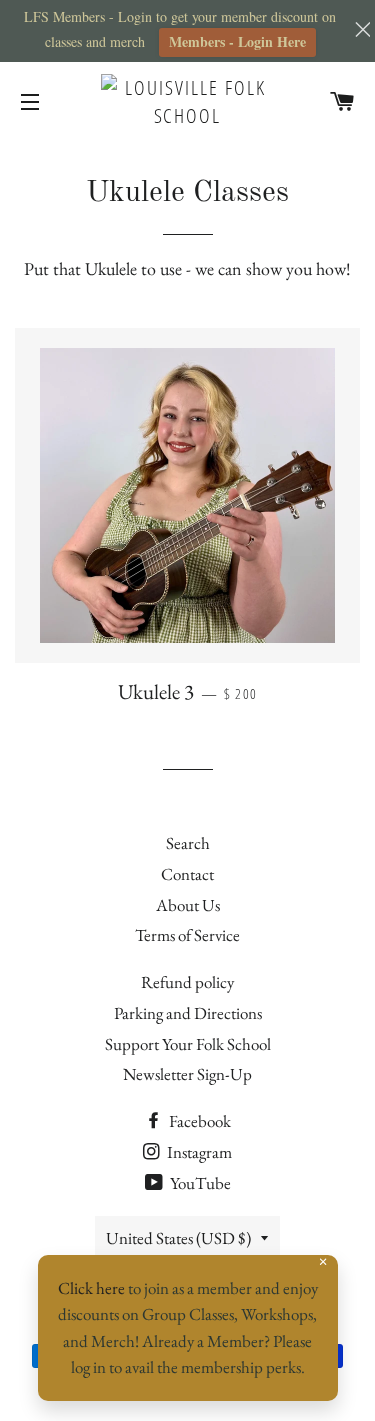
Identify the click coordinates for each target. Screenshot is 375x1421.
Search (188, 843)
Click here (91, 1288)
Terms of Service (187, 935)
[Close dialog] (340, 1012)
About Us (188, 905)
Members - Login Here (237, 41)
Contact (187, 874)
